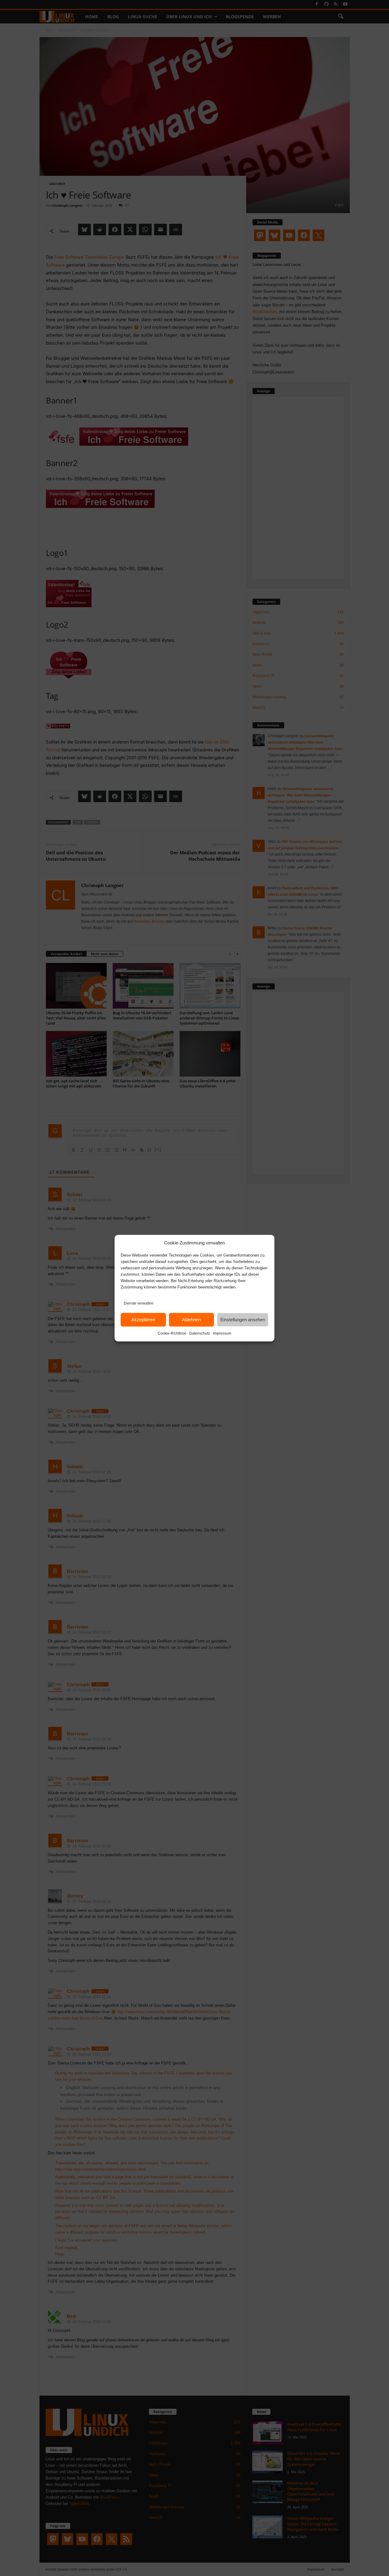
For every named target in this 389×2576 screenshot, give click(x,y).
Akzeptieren (143, 1320)
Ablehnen (191, 1320)
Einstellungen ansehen (243, 1320)
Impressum (222, 1333)
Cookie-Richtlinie (172, 1333)
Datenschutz (200, 1333)
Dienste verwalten (139, 1303)
